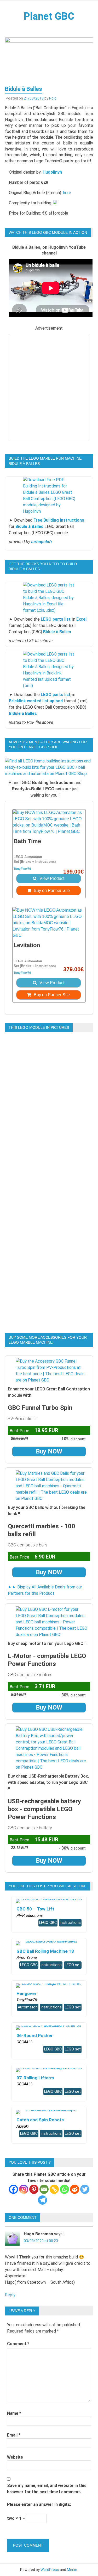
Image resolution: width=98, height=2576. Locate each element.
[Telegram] (42, 2200)
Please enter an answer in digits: (39, 2504)
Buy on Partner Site (51, 890)
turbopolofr (42, 542)
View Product (51, 878)
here (67, 193)
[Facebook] (13, 2189)
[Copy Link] (54, 2189)
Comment (18, 2344)
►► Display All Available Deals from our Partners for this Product (45, 1590)
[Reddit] (75, 2189)
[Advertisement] (49, 391)
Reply (10, 2295)
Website (15, 2457)
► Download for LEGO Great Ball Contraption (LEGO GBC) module (47, 526)
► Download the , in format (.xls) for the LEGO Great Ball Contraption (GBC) (48, 625)
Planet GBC (49, 16)
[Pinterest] (34, 2189)
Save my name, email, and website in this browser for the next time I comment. (47, 2489)
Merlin (72, 2570)
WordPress (50, 2570)
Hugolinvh (52, 172)
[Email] (44, 2189)
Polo (53, 98)
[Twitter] (85, 2189)
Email (14, 2435)
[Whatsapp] (64, 2189)
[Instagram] (24, 2189)
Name (14, 2413)
